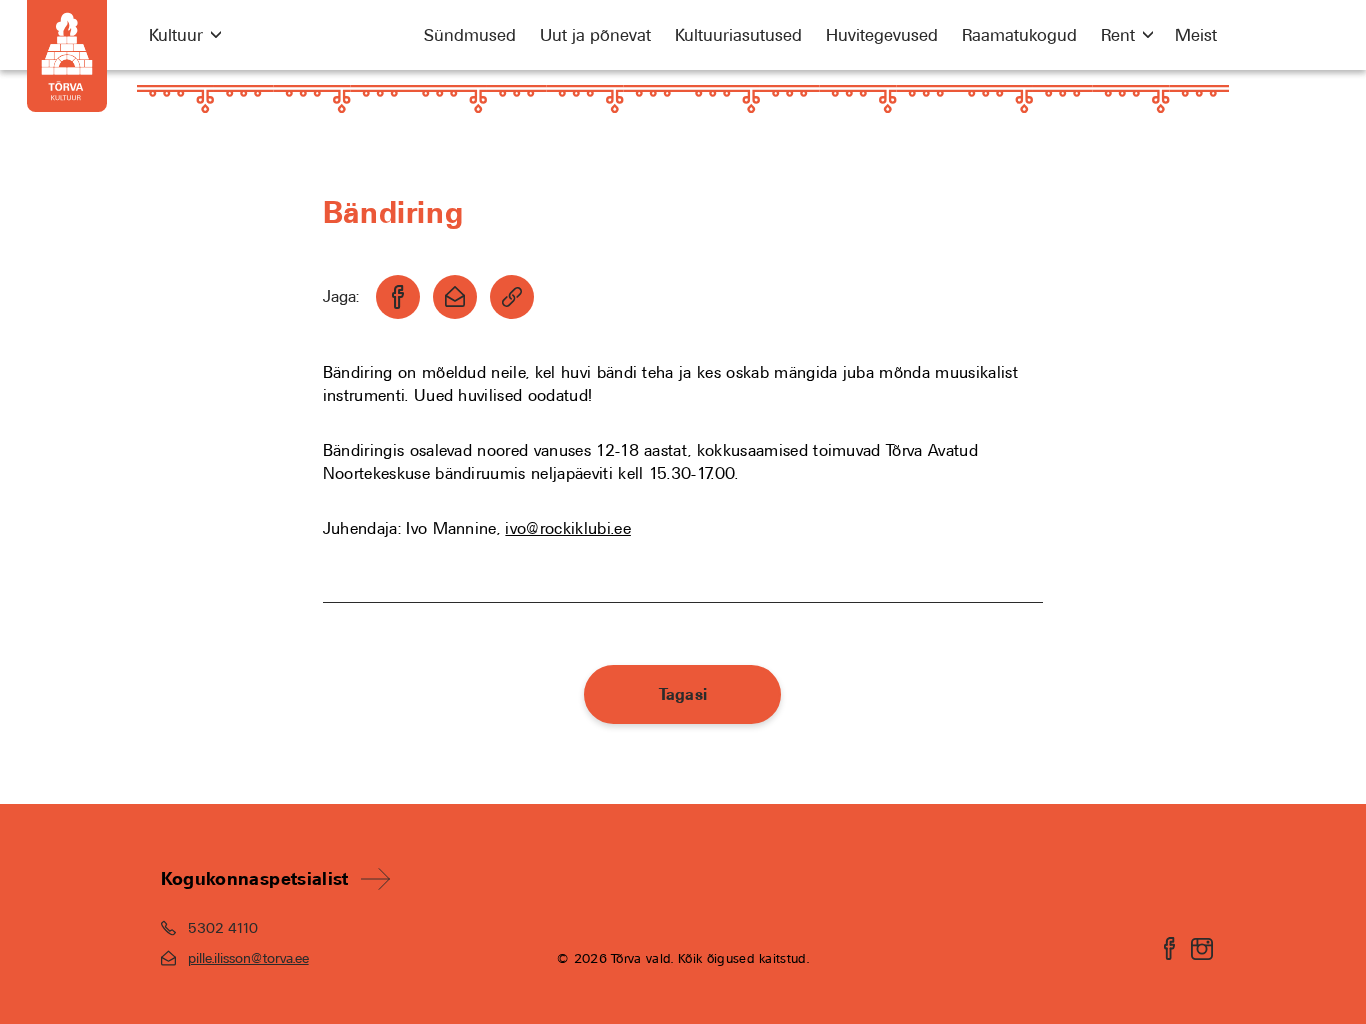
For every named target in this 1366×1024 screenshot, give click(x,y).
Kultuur (176, 35)
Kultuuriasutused (738, 35)
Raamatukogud (1019, 35)
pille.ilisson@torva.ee (248, 958)
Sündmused (470, 35)
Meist (1196, 35)
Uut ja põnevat (595, 35)
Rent (1118, 35)
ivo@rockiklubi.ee (567, 528)
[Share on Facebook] (398, 297)
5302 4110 (223, 928)
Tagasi (683, 694)
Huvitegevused (882, 35)
